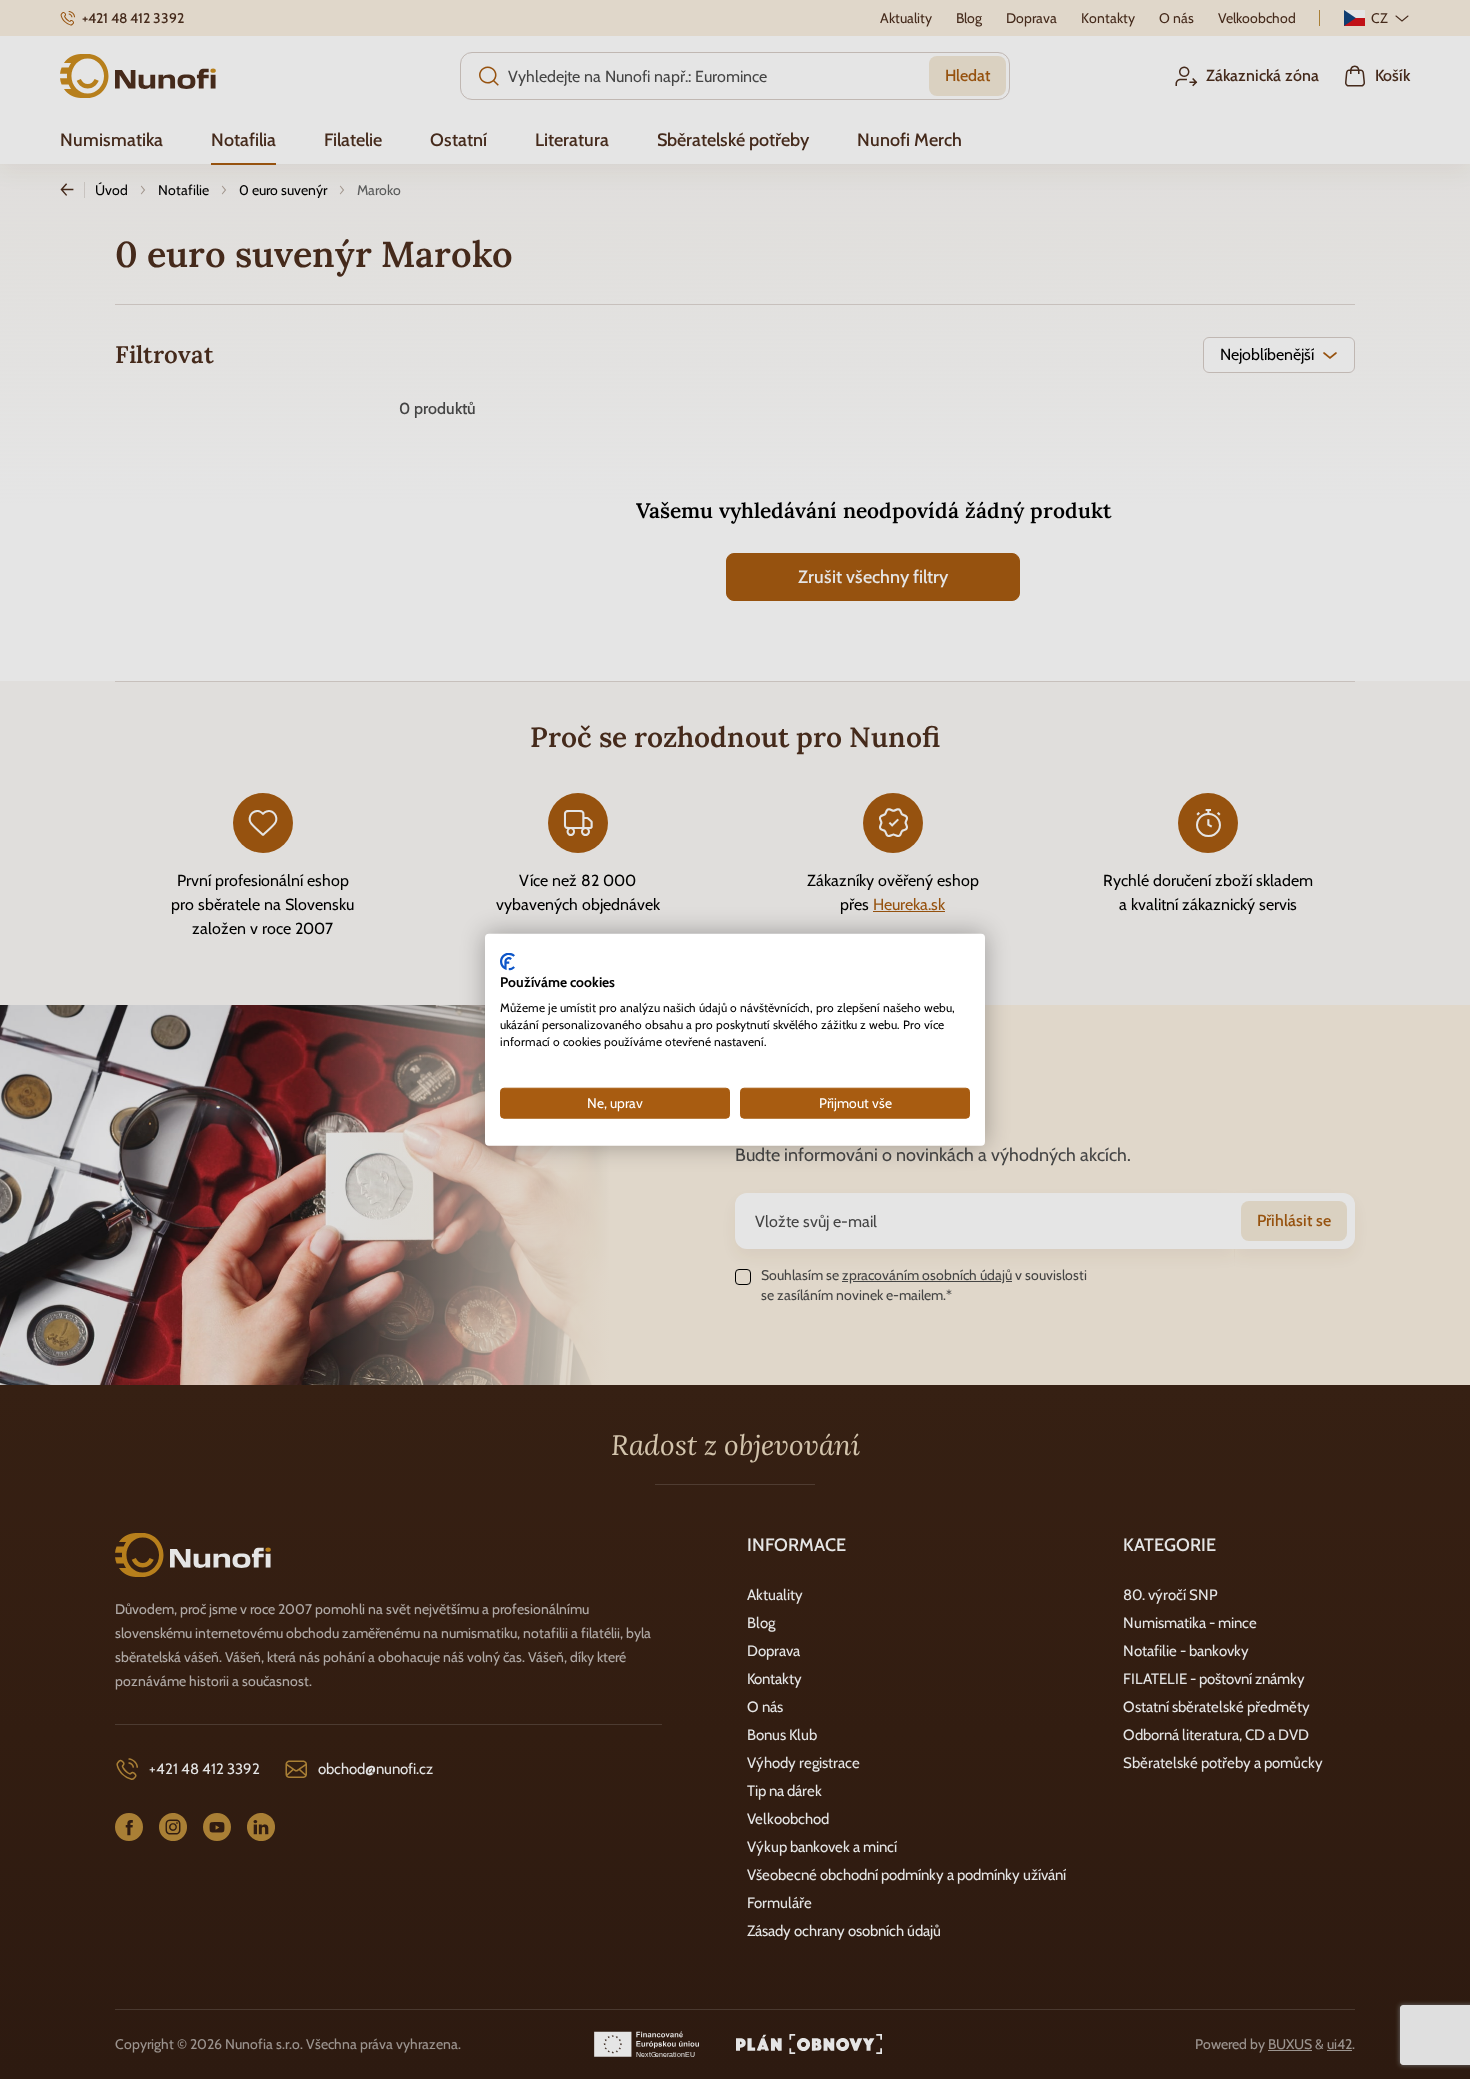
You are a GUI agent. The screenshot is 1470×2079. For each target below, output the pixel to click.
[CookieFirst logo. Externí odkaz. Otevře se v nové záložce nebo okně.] (507, 961)
